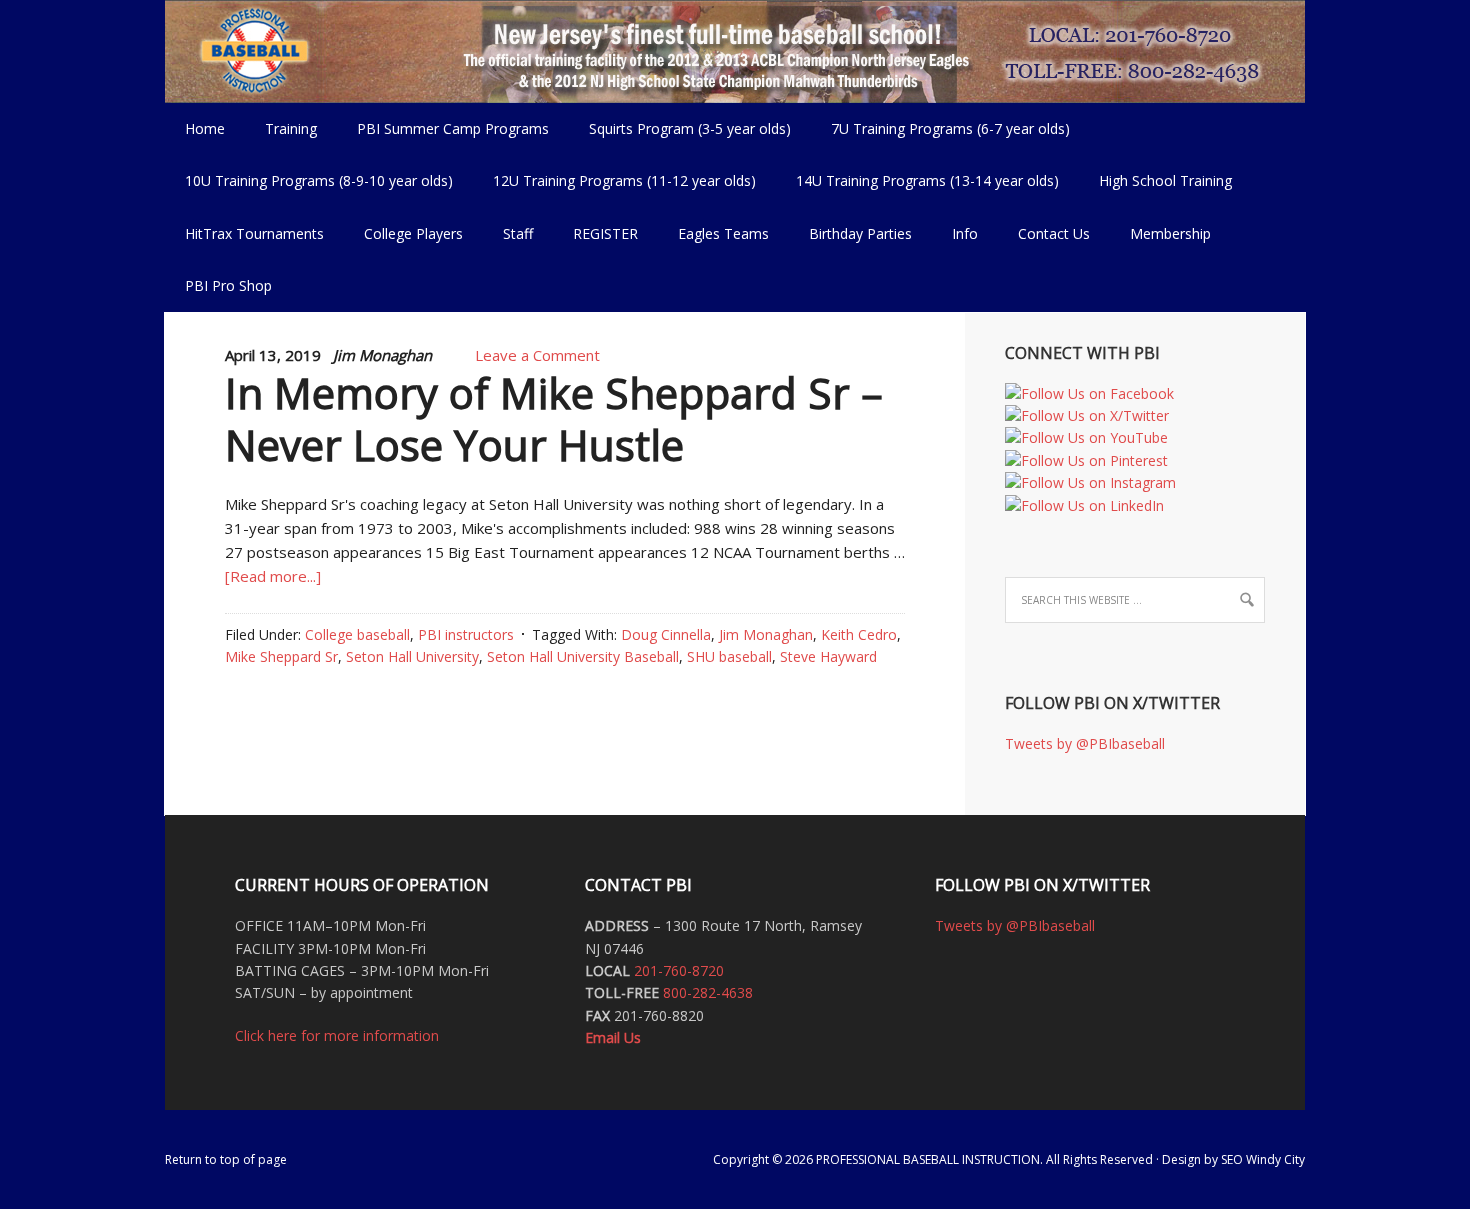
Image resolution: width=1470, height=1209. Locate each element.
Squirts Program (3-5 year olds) (690, 128)
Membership (1170, 233)
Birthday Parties (860, 233)
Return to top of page (226, 1159)
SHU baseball (729, 656)
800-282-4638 (708, 992)
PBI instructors (466, 634)
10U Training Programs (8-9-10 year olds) (309, 180)
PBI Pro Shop (218, 285)
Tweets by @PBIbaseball (1085, 743)
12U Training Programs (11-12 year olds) (614, 180)
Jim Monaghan (766, 634)
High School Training (1155, 180)
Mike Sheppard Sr (281, 656)
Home (205, 128)
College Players (413, 233)
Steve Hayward (828, 656)
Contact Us (1054, 233)
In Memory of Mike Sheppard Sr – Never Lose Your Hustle (554, 419)
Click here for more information (337, 1035)
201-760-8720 (679, 970)
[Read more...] (273, 576)
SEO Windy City (1263, 1159)
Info (955, 233)
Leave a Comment (537, 355)
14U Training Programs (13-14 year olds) (917, 180)
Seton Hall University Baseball (583, 656)
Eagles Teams (713, 233)
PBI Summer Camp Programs (443, 128)
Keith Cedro (859, 634)
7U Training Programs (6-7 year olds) (950, 128)
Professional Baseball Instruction (735, 50)
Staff (518, 233)
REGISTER (605, 233)
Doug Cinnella (666, 634)
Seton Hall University (412, 656)
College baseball (357, 634)
